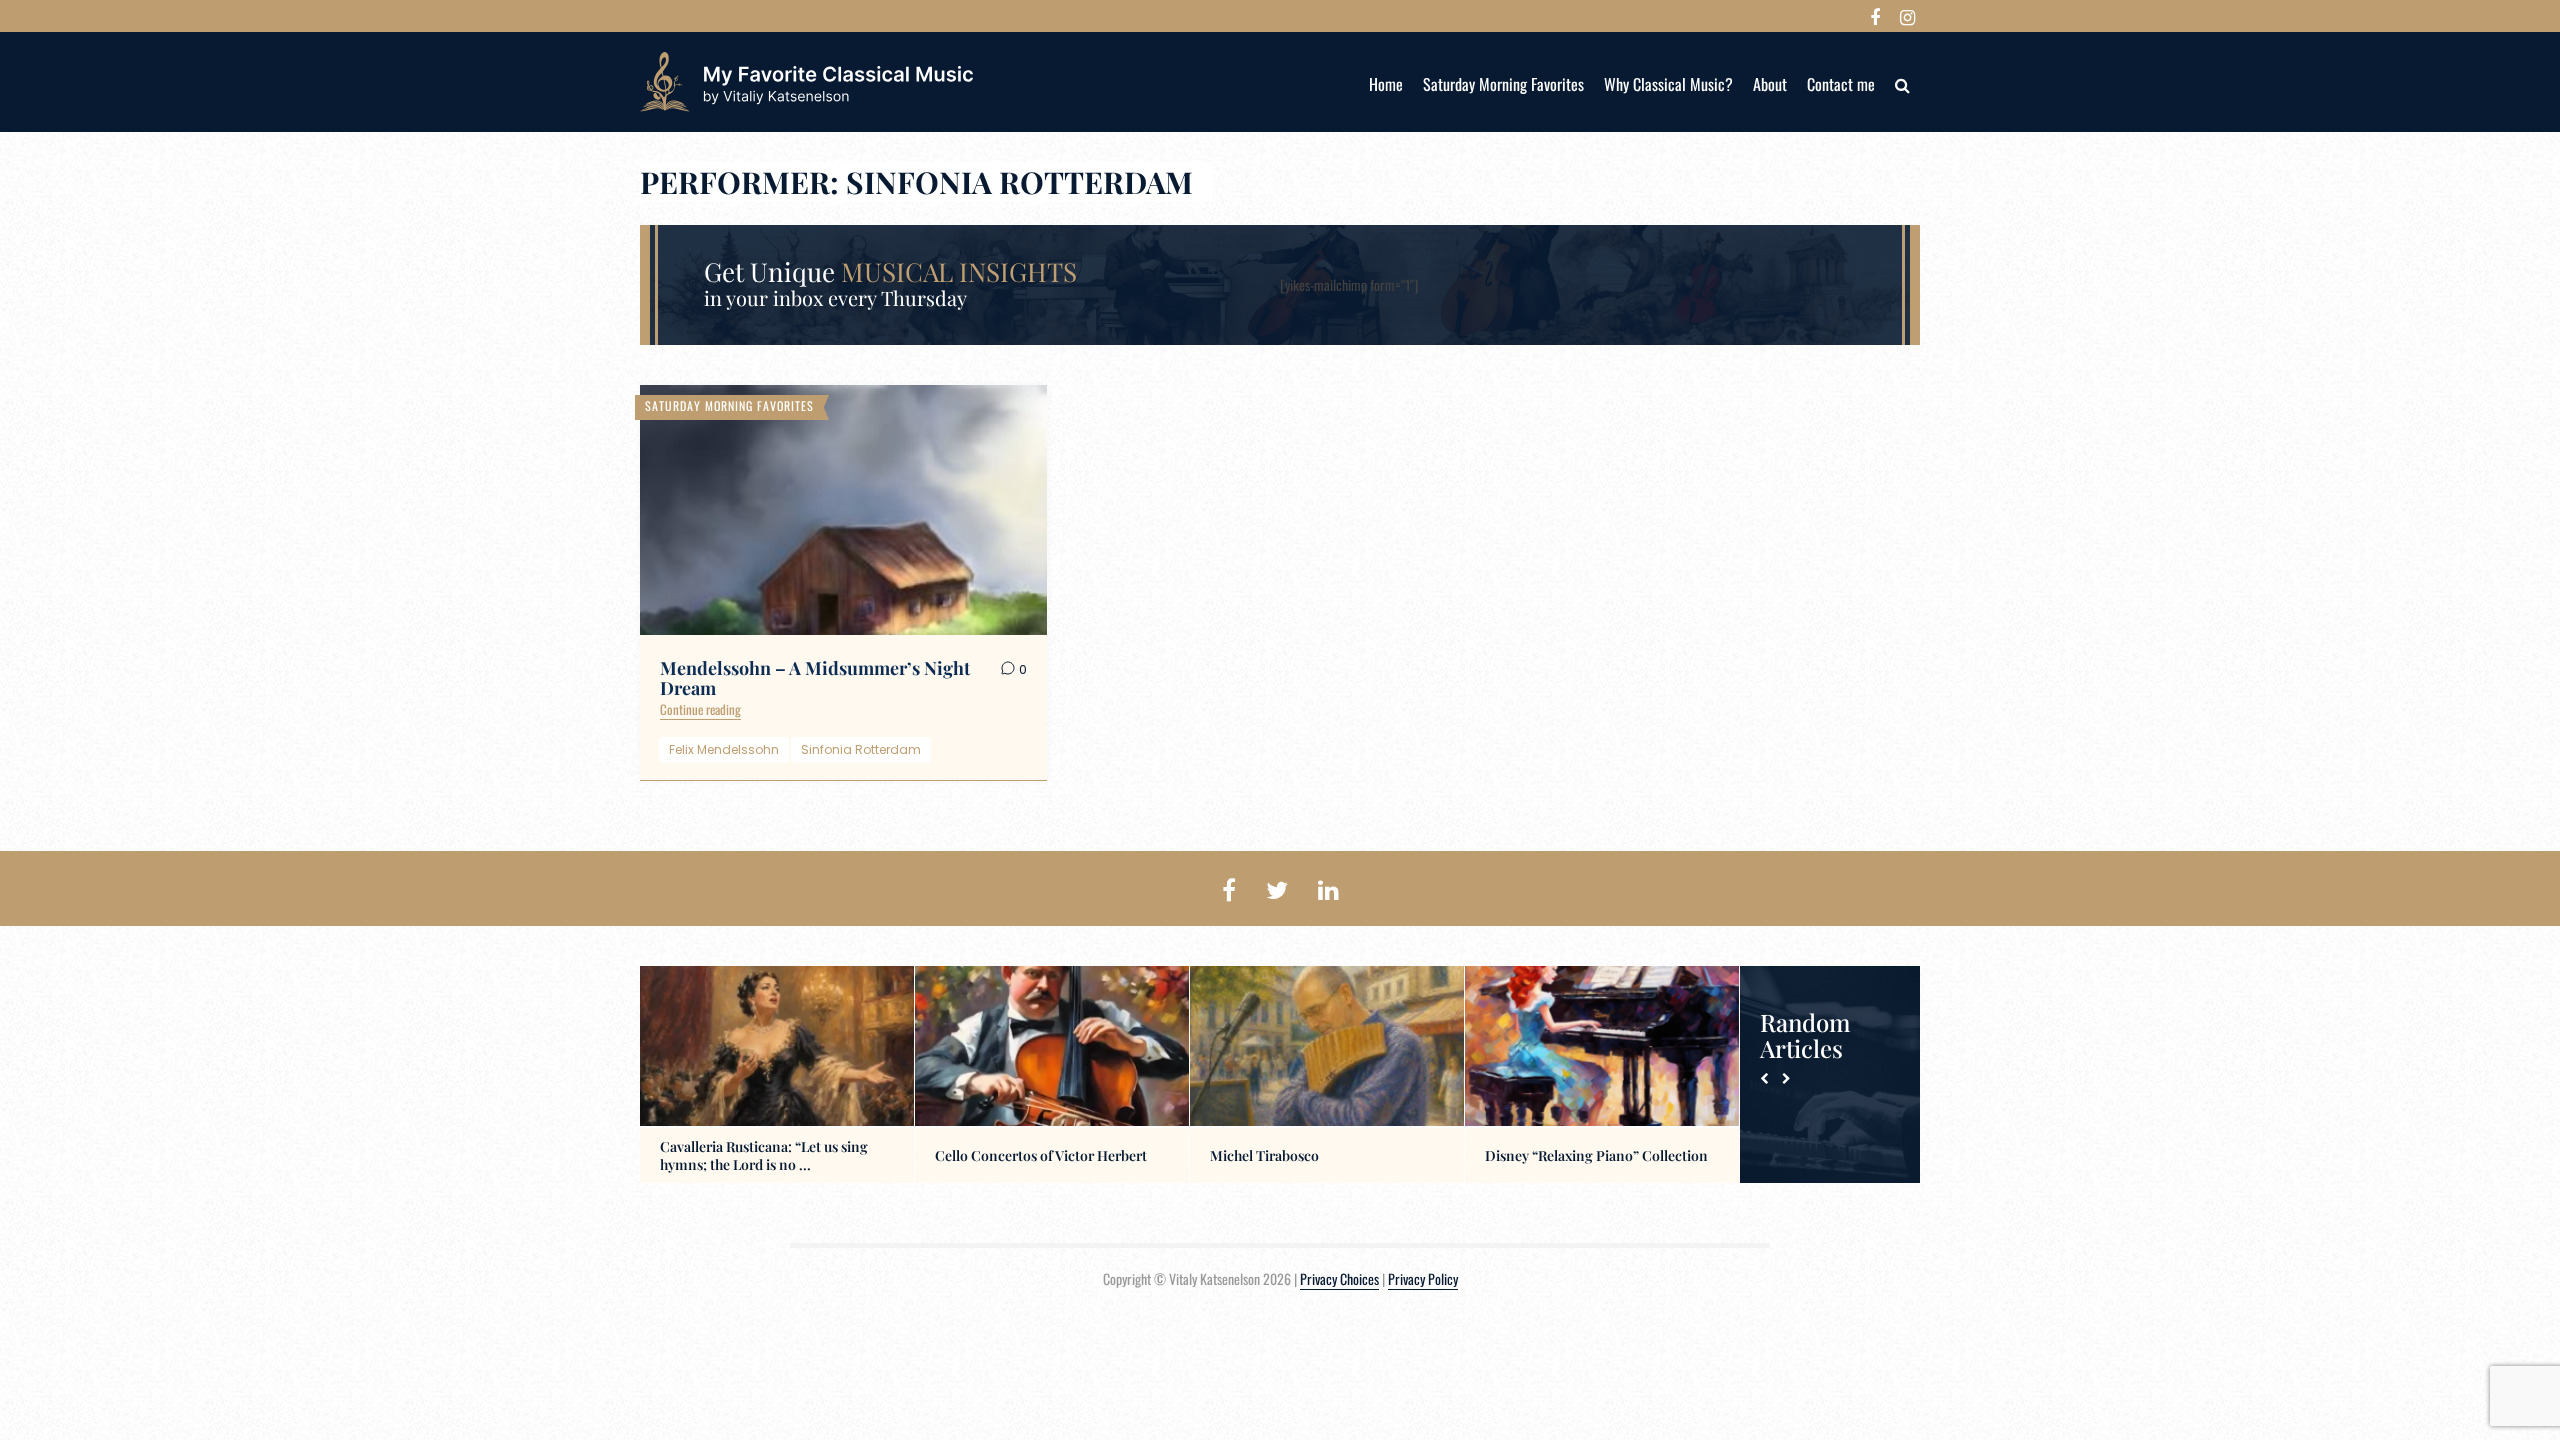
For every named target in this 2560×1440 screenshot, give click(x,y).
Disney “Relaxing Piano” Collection (1596, 1156)
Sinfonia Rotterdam (861, 749)
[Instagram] (1907, 16)
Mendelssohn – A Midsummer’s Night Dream (815, 678)
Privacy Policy (1423, 1278)
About (1770, 84)
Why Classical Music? (1668, 84)
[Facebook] (1875, 16)
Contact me (1841, 84)
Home (1386, 84)
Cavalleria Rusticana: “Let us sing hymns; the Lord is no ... (764, 1156)
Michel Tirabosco (1264, 1156)
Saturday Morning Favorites (1503, 84)
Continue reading (700, 709)
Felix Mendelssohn (724, 749)
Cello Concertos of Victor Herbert (1041, 1156)
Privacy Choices (1339, 1278)
